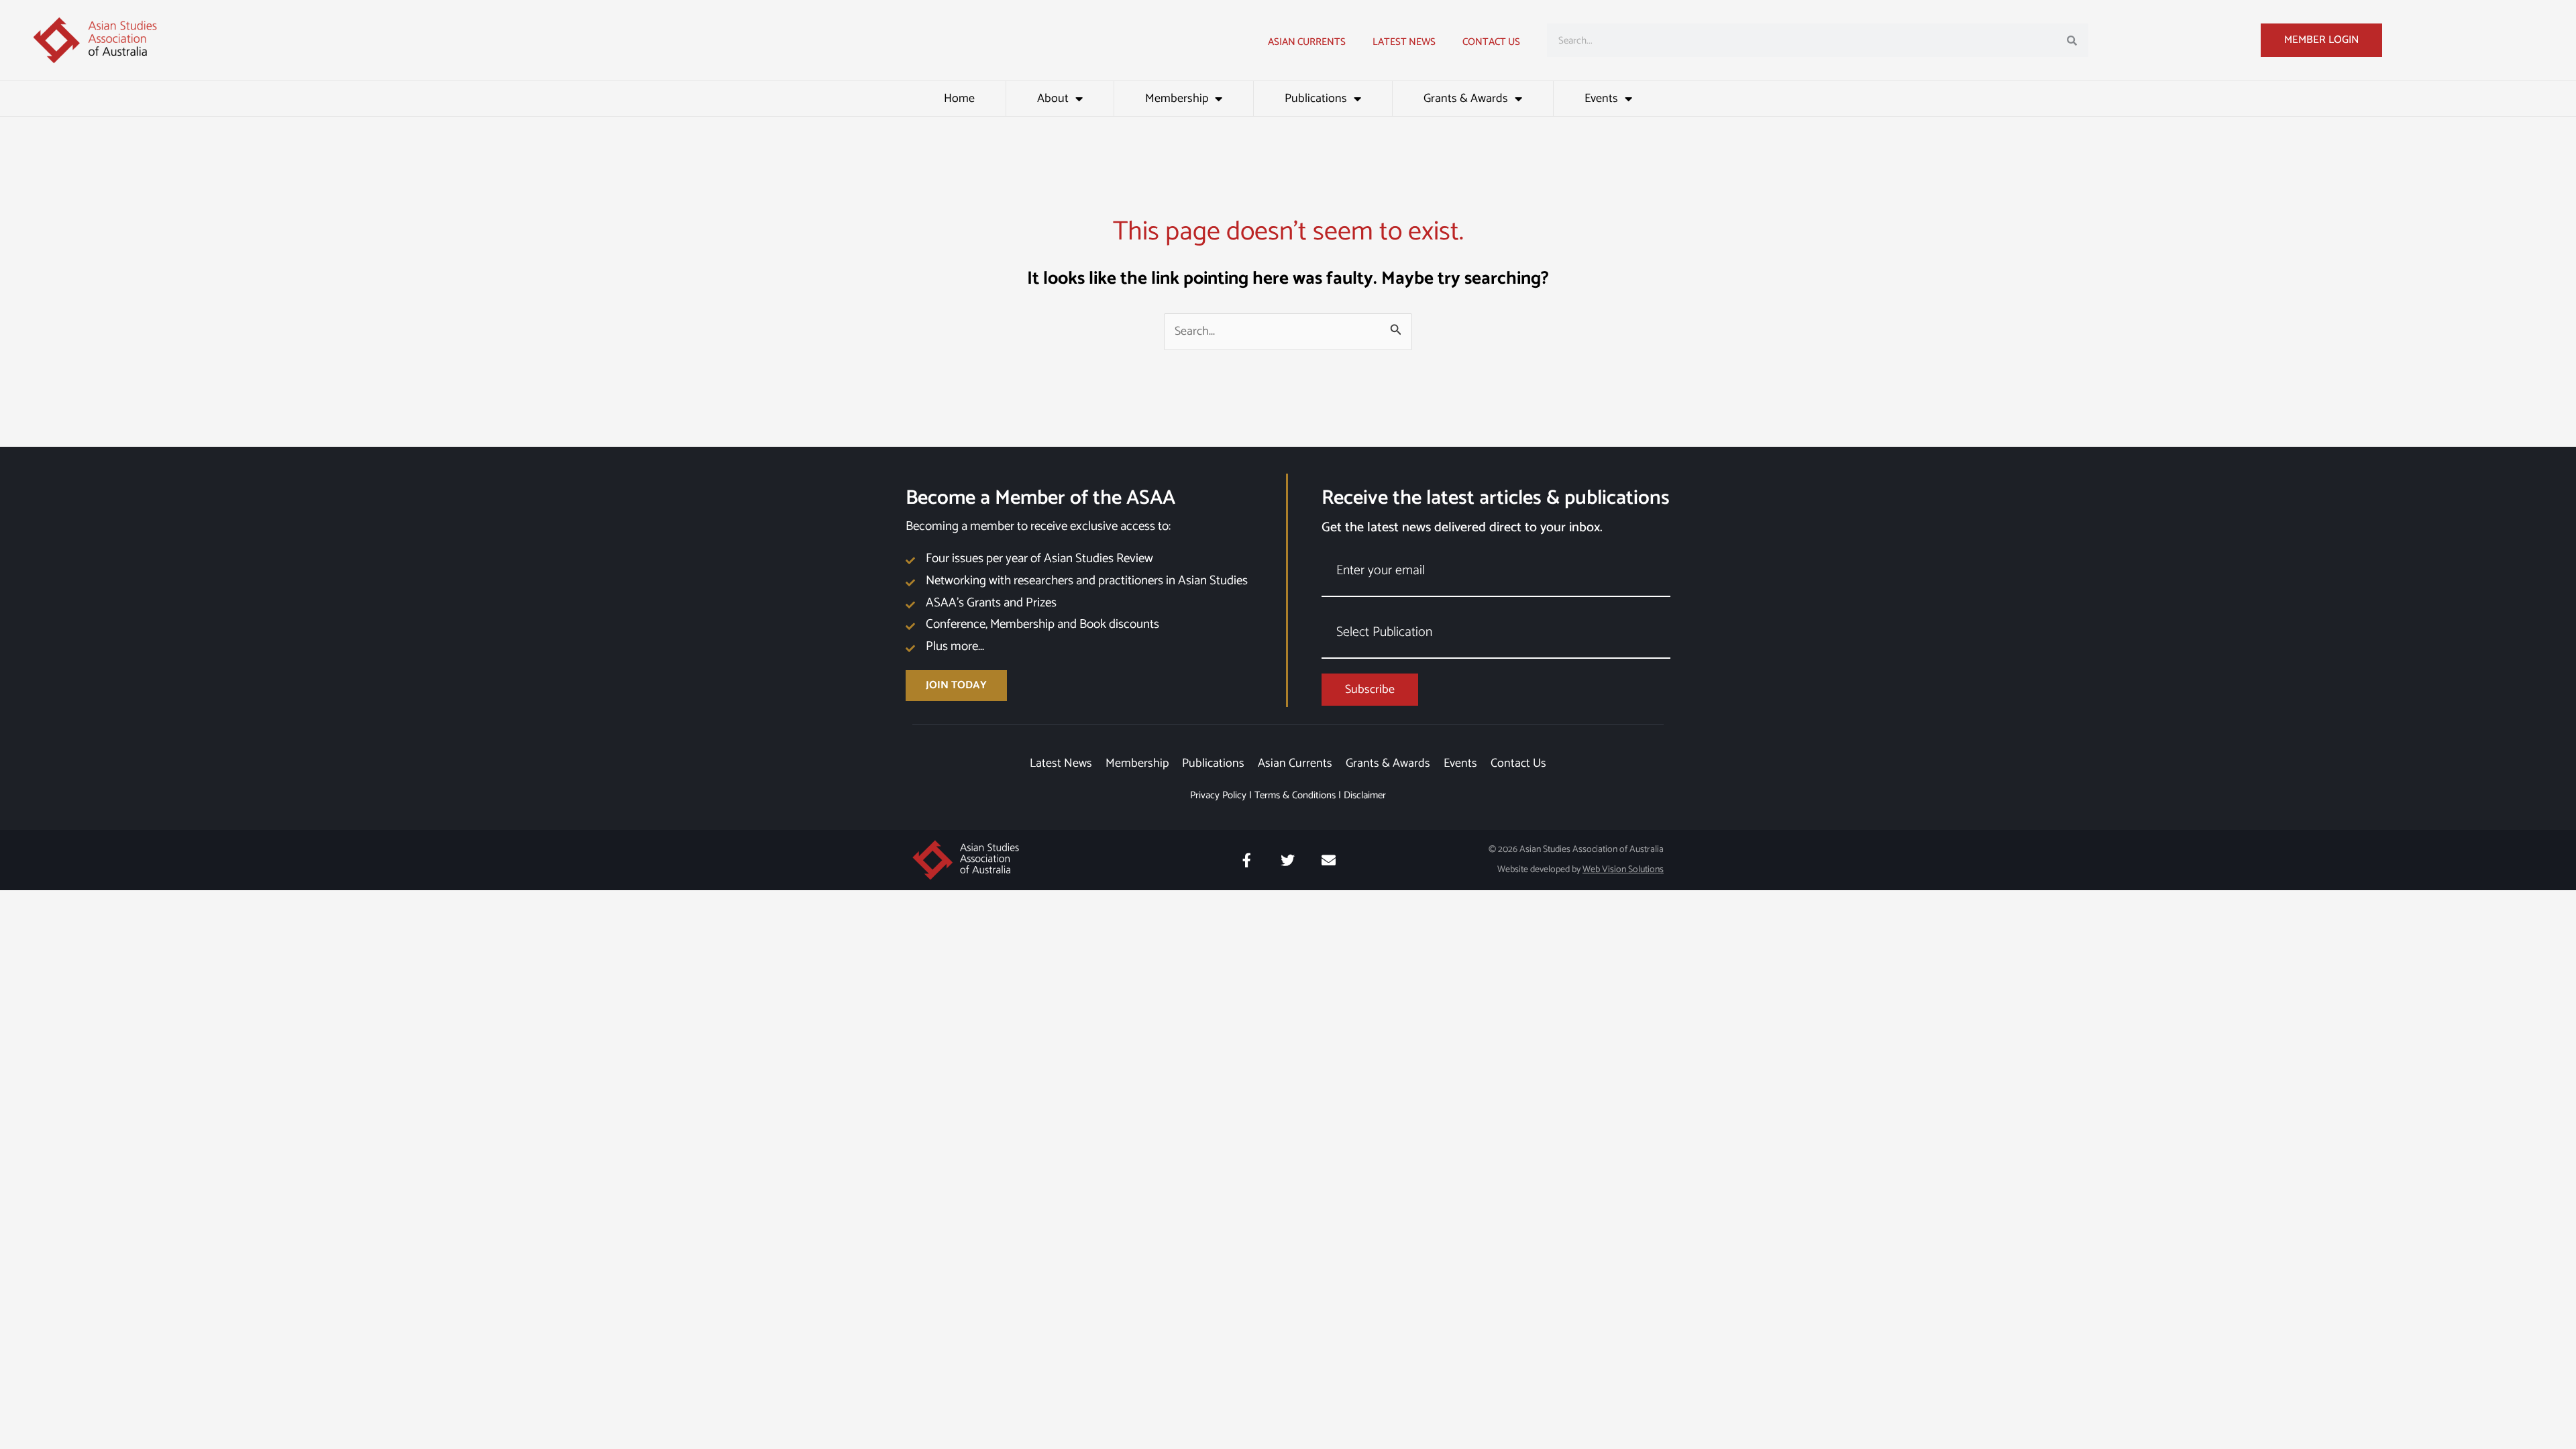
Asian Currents (1307, 42)
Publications (1316, 99)
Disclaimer (1365, 795)
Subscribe (1370, 690)
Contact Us (1491, 42)
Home (959, 99)
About (1053, 99)
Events (1601, 99)
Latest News (1061, 763)
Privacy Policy (1218, 795)
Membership (1177, 99)
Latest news (1404, 42)
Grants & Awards (1466, 99)
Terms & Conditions (1295, 795)
